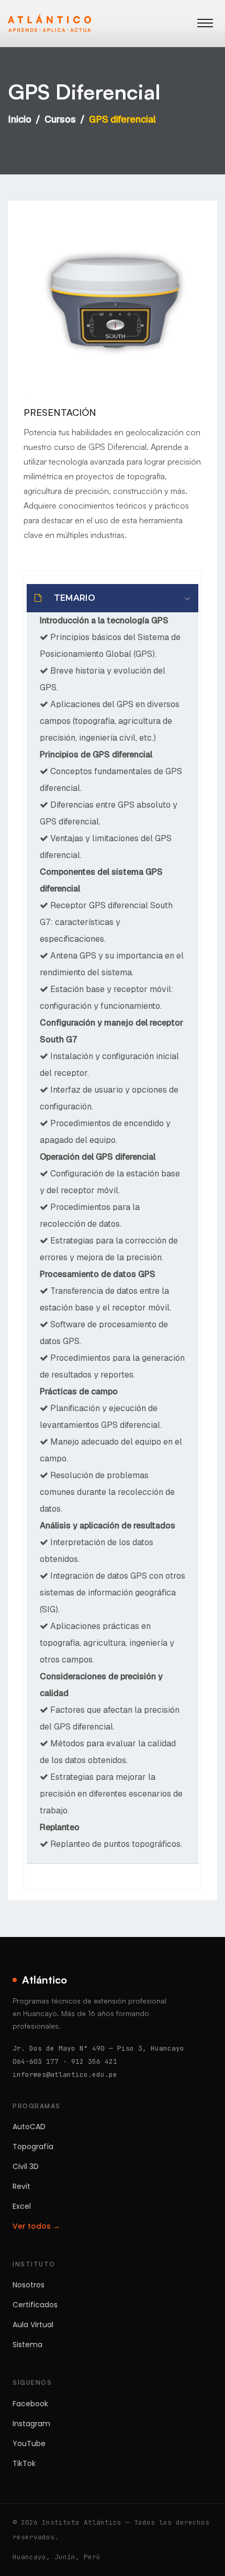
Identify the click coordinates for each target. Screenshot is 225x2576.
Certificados (35, 2305)
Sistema (27, 2344)
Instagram (31, 2424)
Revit (21, 2186)
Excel (22, 2206)
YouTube (29, 2443)
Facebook (30, 2404)
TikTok (24, 2463)
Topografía (33, 2146)
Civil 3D (26, 2166)
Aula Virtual (33, 2325)
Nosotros (29, 2285)
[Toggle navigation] (205, 23)
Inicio (20, 119)
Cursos (60, 119)
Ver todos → (36, 2226)
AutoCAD (29, 2127)
